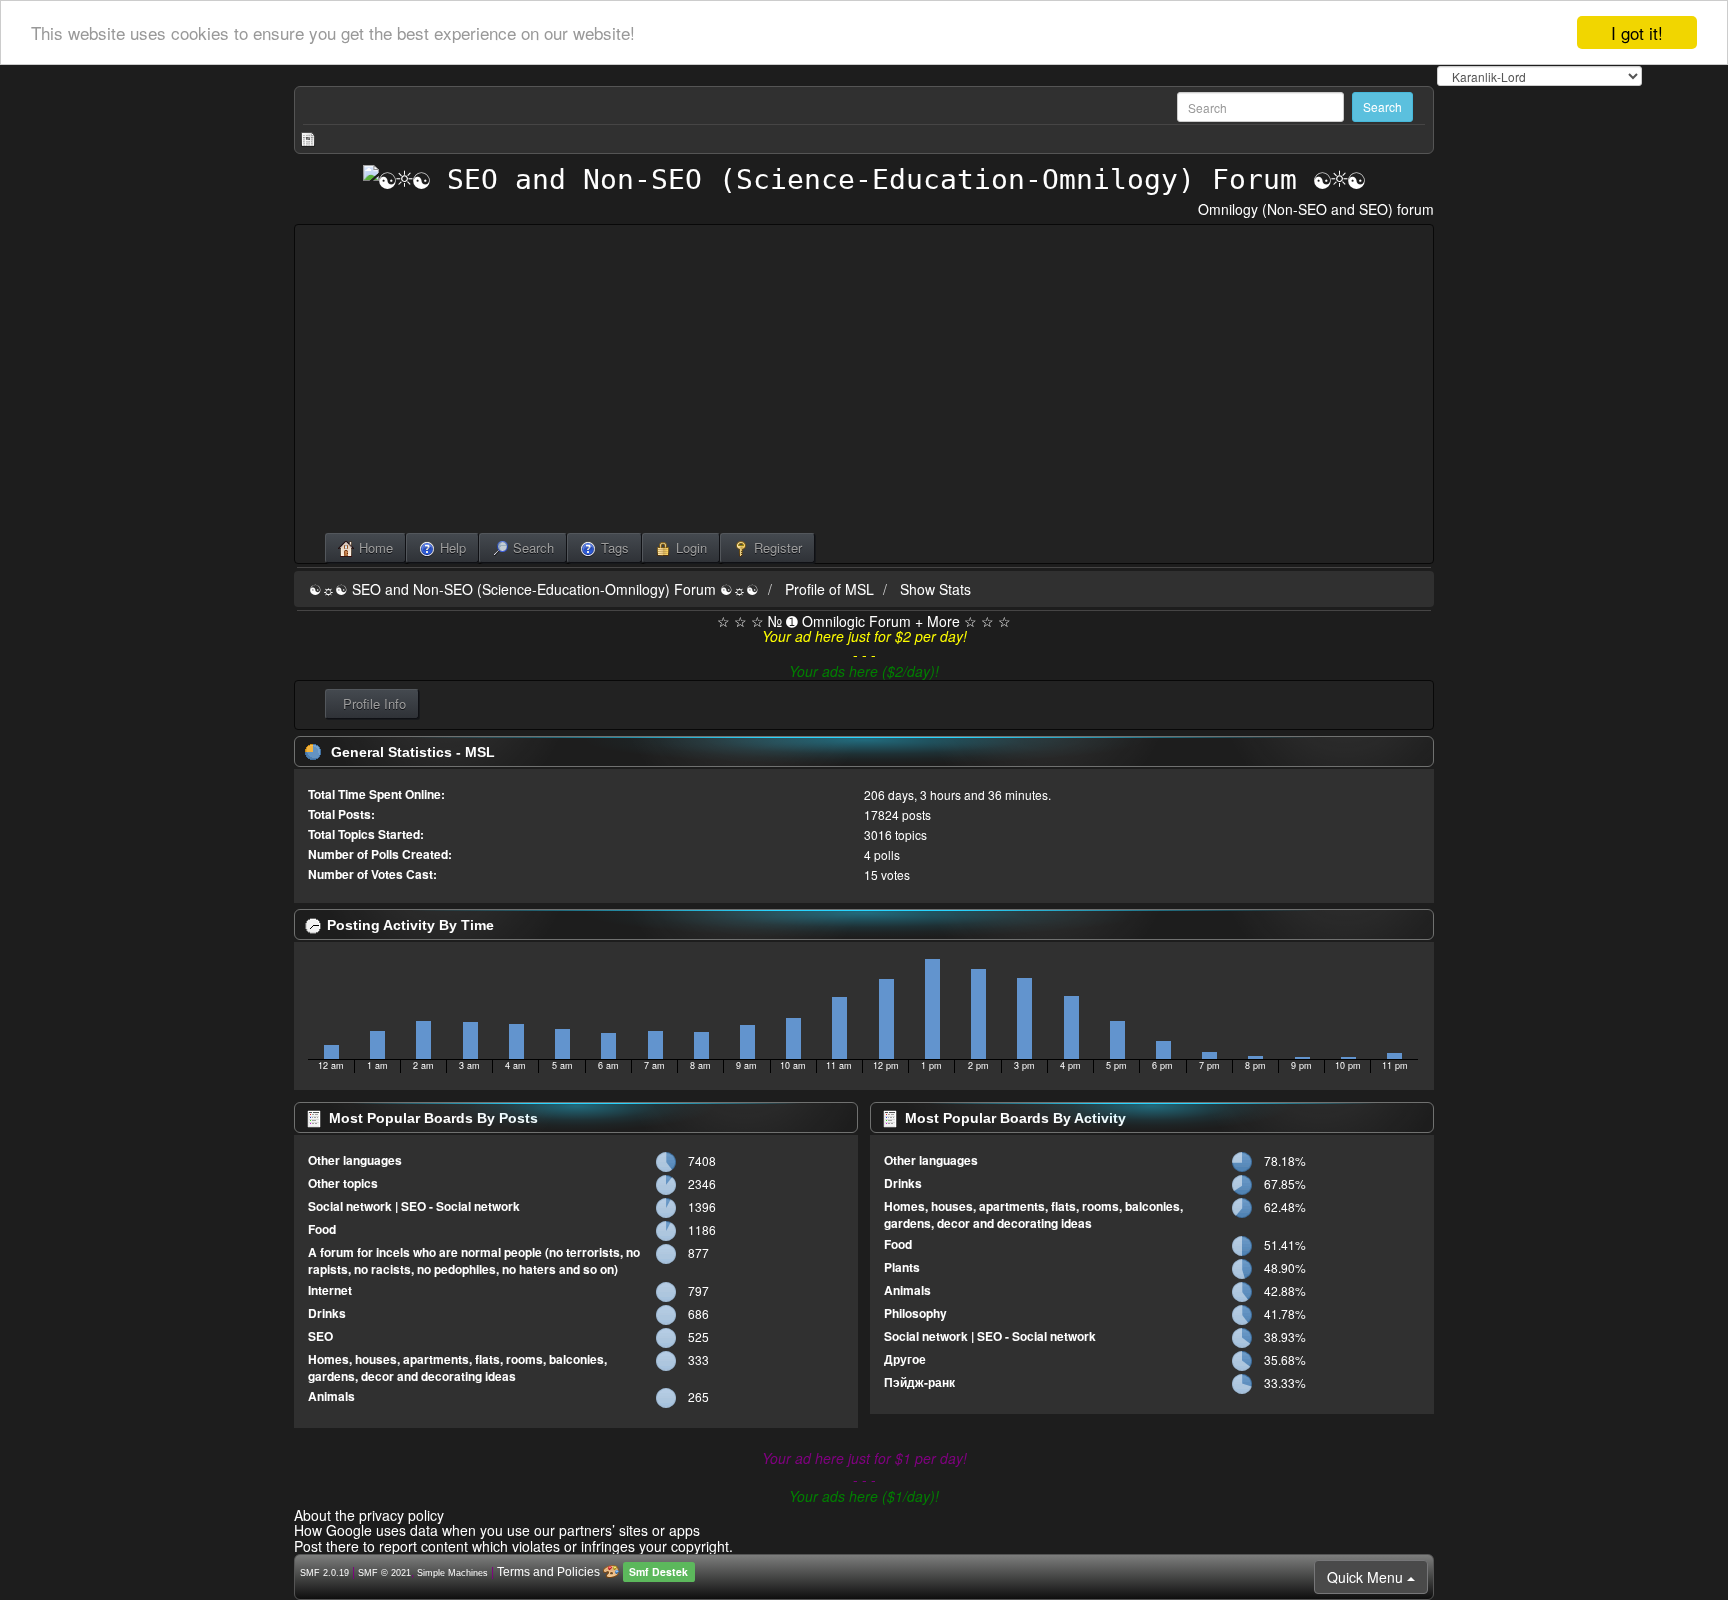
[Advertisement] (864, 383)
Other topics (343, 1183)
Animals (331, 1396)
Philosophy (915, 1313)
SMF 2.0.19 (324, 1573)
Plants (902, 1267)
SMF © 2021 (384, 1573)
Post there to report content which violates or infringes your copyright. (513, 1546)
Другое (905, 1359)
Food (322, 1229)
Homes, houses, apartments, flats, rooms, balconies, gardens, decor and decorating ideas (457, 1367)
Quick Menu (1367, 1577)
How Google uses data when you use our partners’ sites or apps (497, 1530)
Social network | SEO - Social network (414, 1206)
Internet (330, 1290)
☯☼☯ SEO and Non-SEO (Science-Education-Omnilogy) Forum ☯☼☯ (534, 589)
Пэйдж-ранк (919, 1382)
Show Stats (935, 589)
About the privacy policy (369, 1515)
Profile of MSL (829, 589)
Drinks (327, 1313)
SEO (320, 1336)
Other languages (355, 1160)
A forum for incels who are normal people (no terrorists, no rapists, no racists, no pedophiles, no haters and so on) (474, 1260)
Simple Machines (452, 1573)
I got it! (1637, 32)
